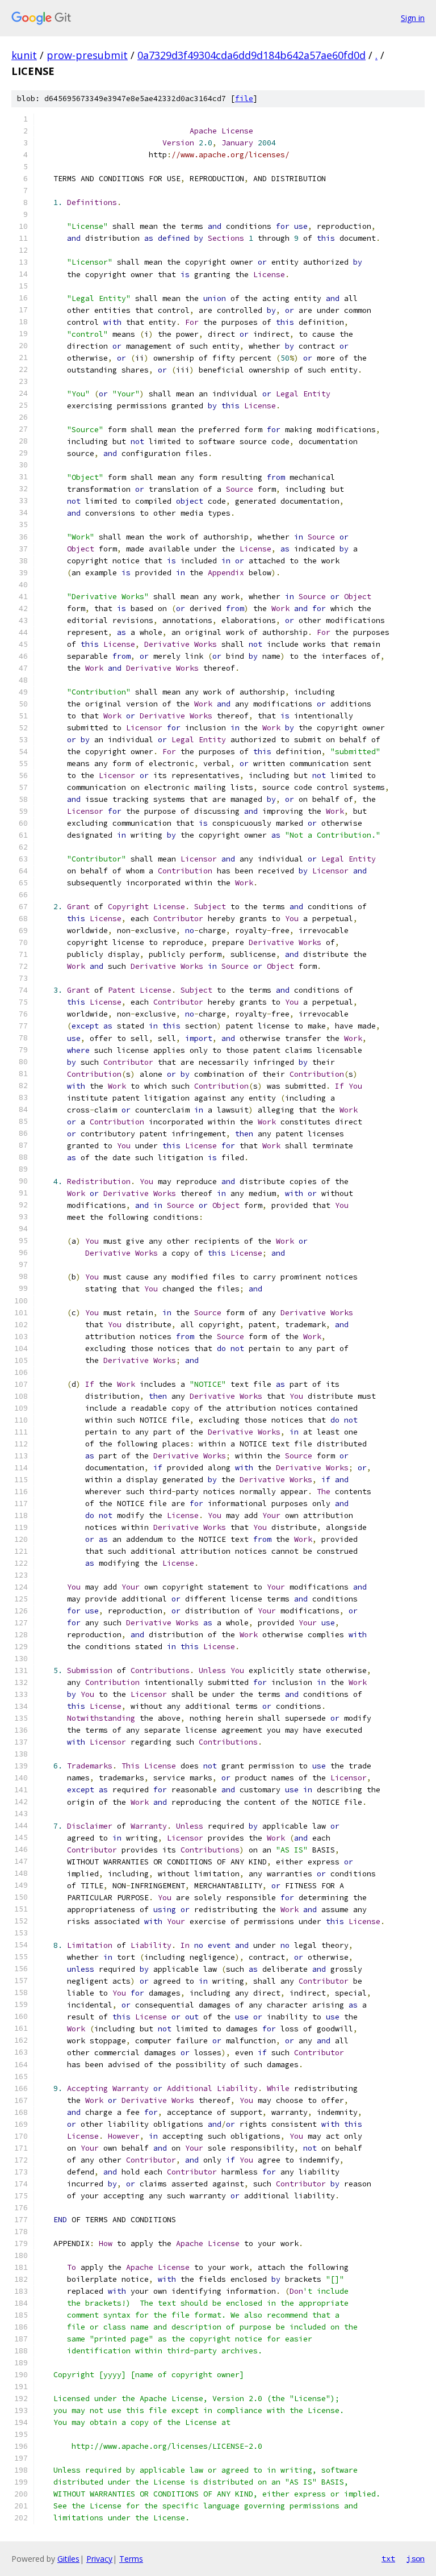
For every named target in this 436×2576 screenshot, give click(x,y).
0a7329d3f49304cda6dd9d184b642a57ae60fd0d (251, 55)
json (416, 2558)
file (244, 99)
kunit (24, 55)
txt (388, 2558)
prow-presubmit (87, 55)
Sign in (413, 18)
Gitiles (68, 2559)
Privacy (99, 2559)
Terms (131, 2559)
